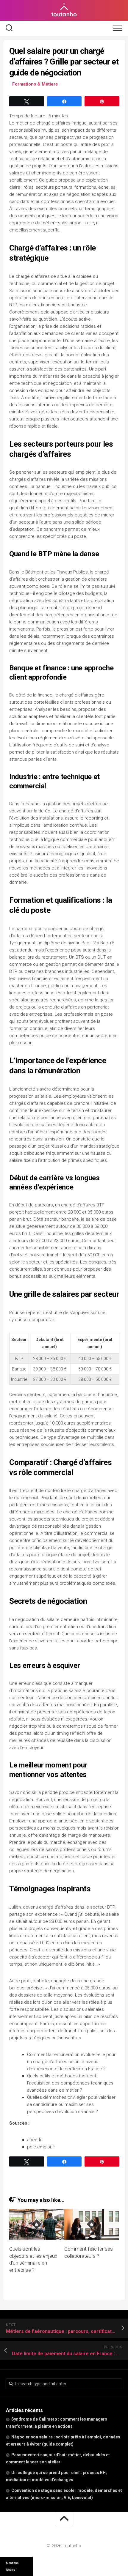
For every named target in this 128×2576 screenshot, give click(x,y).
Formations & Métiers (35, 84)
